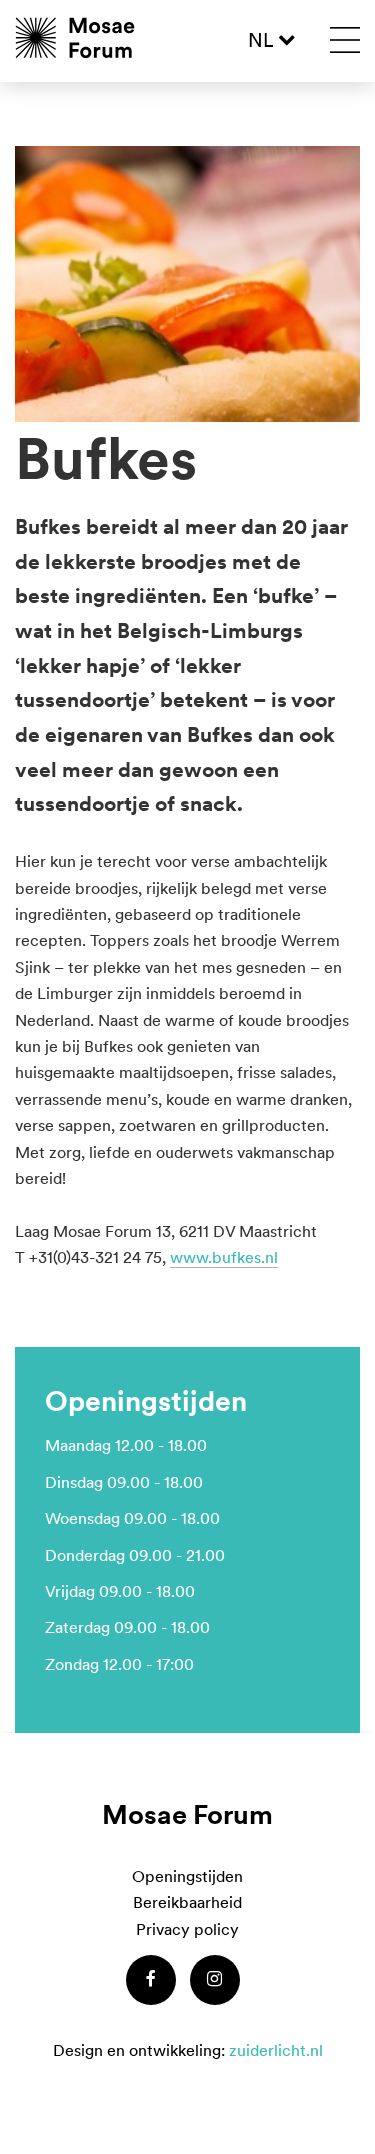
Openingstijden (187, 1876)
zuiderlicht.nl (276, 2050)
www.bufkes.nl (224, 1257)
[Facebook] (151, 1980)
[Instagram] (215, 1980)
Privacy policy (187, 1929)
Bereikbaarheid (187, 1902)
